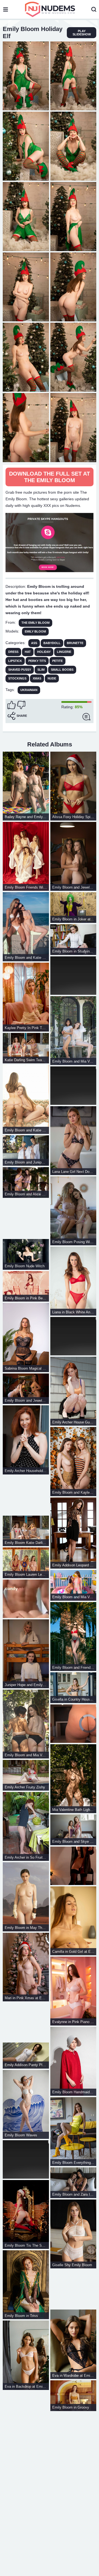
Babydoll (52, 643)
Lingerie (64, 652)
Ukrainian (29, 690)
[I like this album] (12, 705)
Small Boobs (62, 670)
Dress (13, 652)
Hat (28, 652)
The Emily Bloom (35, 623)
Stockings (17, 678)
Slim (41, 670)
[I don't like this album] (21, 705)
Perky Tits (37, 661)
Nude (52, 678)
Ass (34, 643)
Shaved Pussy (20, 670)
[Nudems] (50, 9)
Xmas (37, 678)
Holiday (44, 652)
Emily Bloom (35, 631)
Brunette (75, 643)
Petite (57, 661)
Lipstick (15, 661)
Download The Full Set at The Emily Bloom (50, 477)
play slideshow (82, 33)
